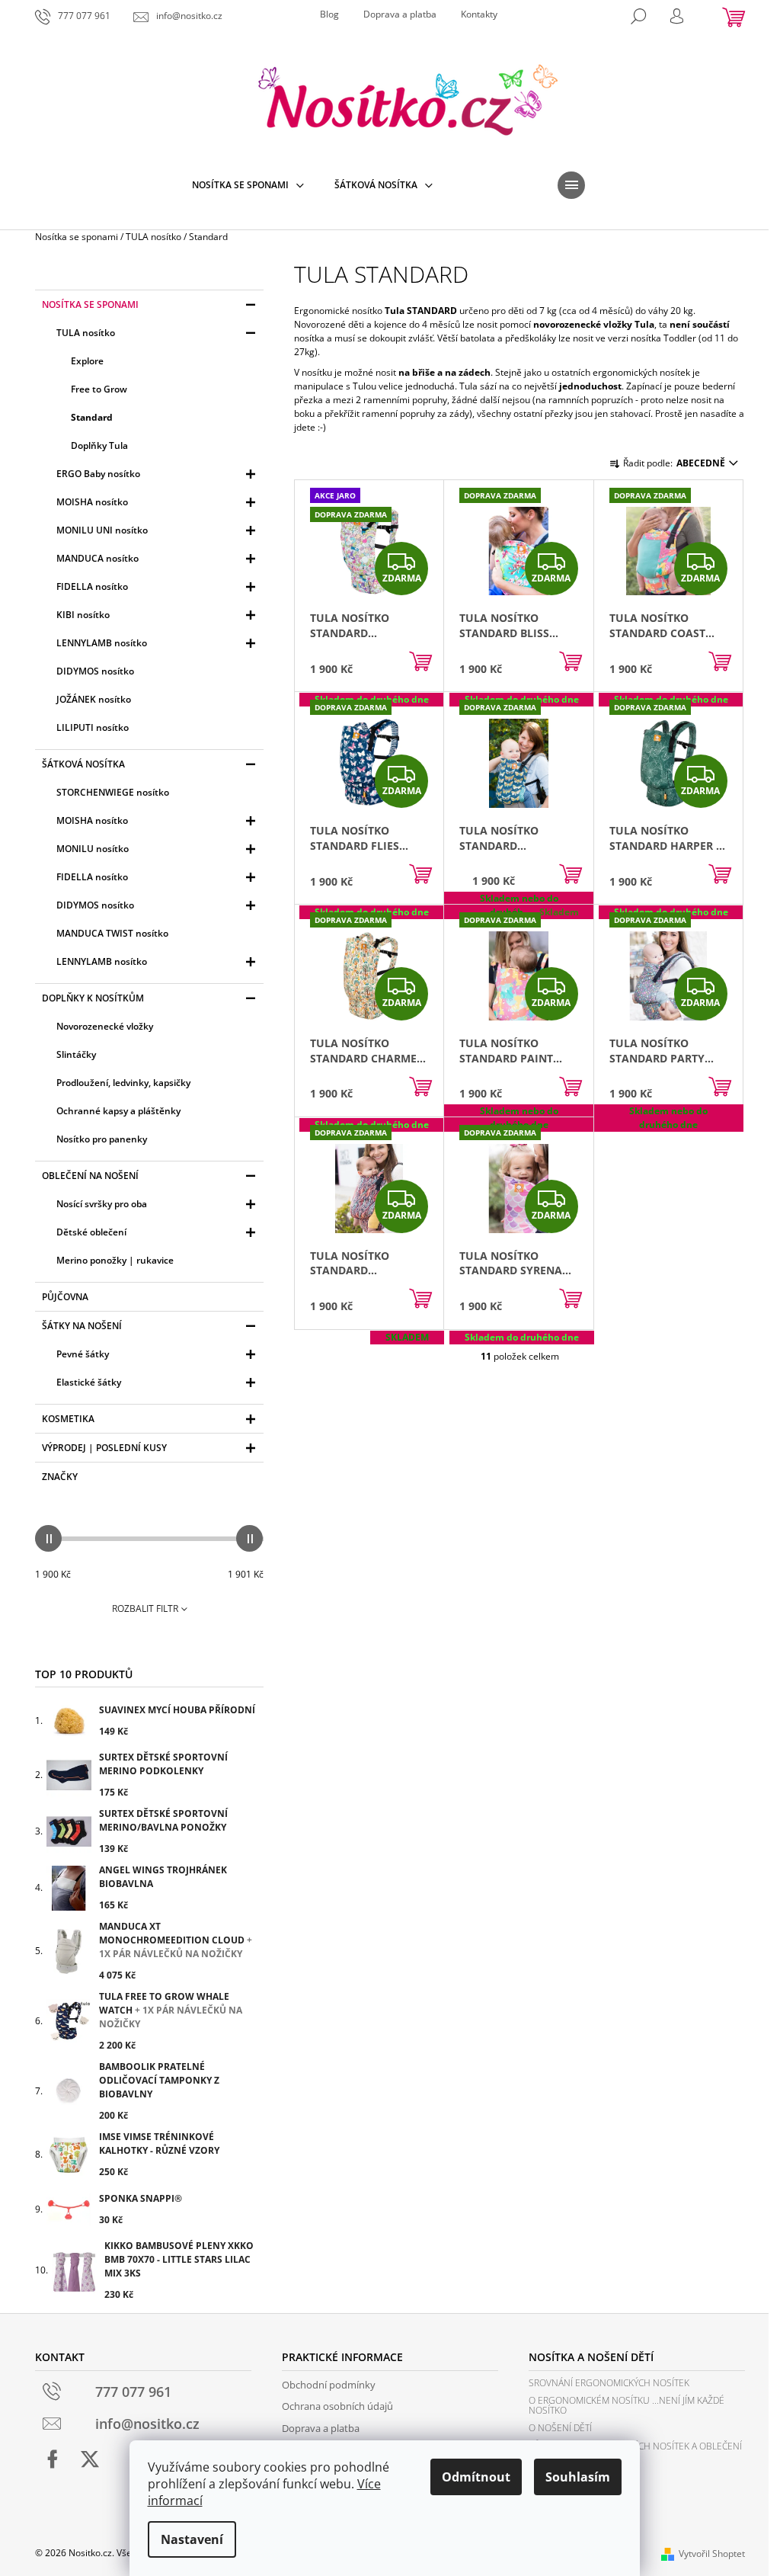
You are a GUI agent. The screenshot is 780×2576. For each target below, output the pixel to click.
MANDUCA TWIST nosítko (112, 933)
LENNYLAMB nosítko (102, 643)
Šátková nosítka (83, 764)
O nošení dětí (560, 2428)
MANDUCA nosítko (97, 558)
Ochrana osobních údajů (337, 2406)
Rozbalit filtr (145, 1608)
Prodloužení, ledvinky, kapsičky (123, 1083)
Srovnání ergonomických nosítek (609, 2383)
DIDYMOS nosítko (95, 671)
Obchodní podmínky (329, 2385)
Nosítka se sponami (90, 304)
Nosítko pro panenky (102, 1139)
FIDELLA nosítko (92, 586)
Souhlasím (578, 2477)
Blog (329, 14)
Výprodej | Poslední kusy (104, 1448)
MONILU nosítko (93, 849)
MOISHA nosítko (92, 502)
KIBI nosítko (83, 615)
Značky (60, 1477)
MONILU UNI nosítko (102, 530)
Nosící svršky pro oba (102, 1204)
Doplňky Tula (99, 445)
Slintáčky (76, 1054)
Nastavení (192, 2539)
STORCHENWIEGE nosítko (113, 792)
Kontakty (479, 14)
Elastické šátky (89, 1382)
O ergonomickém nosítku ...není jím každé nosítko (627, 2405)
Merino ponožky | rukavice (115, 1260)
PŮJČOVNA (65, 1297)
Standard (92, 417)
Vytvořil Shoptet (712, 2554)
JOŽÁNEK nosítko (94, 699)
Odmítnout (476, 2477)
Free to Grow (99, 389)
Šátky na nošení (82, 1326)
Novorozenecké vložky (105, 1026)
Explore (87, 361)
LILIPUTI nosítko (93, 727)
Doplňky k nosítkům (93, 998)
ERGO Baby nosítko (98, 474)
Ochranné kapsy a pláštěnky (118, 1111)
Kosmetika (68, 1419)
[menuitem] (248, 185)
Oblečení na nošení (90, 1176)
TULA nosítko (86, 333)
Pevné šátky (83, 1354)
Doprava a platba (400, 14)
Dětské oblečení (91, 1232)
